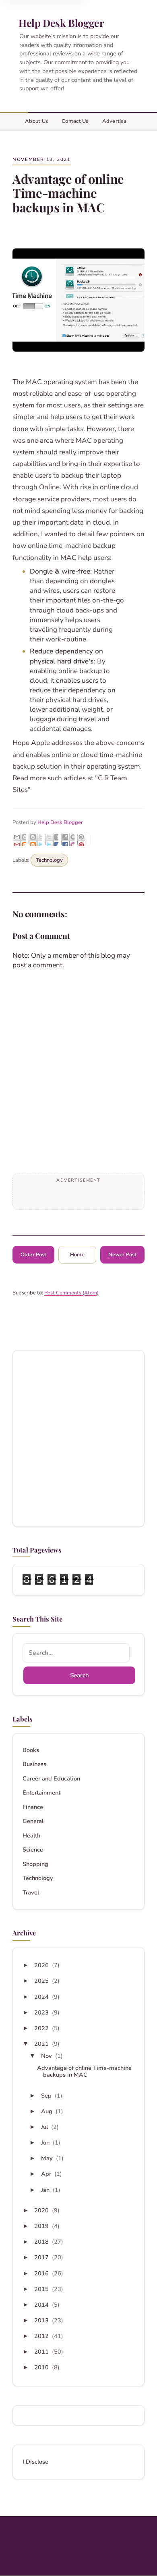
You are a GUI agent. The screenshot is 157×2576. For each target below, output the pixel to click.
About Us (36, 121)
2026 (42, 1965)
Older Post (33, 1255)
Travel (31, 1893)
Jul (45, 2127)
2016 (42, 2273)
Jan (46, 2190)
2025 (42, 1981)
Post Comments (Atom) (71, 1293)
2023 (42, 2012)
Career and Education (51, 1779)
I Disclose (35, 2462)
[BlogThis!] (35, 839)
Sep (47, 2096)
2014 (42, 2305)
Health (31, 1836)
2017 (42, 2257)
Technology (49, 860)
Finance (33, 1807)
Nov (47, 2056)
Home (77, 1255)
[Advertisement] (78, 1439)
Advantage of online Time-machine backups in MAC (84, 2071)
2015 (42, 2289)
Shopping (35, 1864)
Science (33, 1850)
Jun (46, 2143)
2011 (42, 2352)
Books (31, 1750)
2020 (42, 2210)
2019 (42, 2226)
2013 (42, 2320)
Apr (47, 2174)
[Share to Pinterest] (84, 839)
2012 (42, 2336)
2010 (42, 2367)
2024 (42, 1997)
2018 (42, 2242)
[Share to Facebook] (68, 839)
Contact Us (75, 121)
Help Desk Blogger (61, 23)
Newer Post (122, 1255)
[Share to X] (52, 839)
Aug (48, 2111)
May (48, 2158)
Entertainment (41, 1793)
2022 (42, 2028)
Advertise (114, 121)
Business (34, 1764)
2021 (42, 2044)
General (33, 1821)
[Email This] (19, 839)
